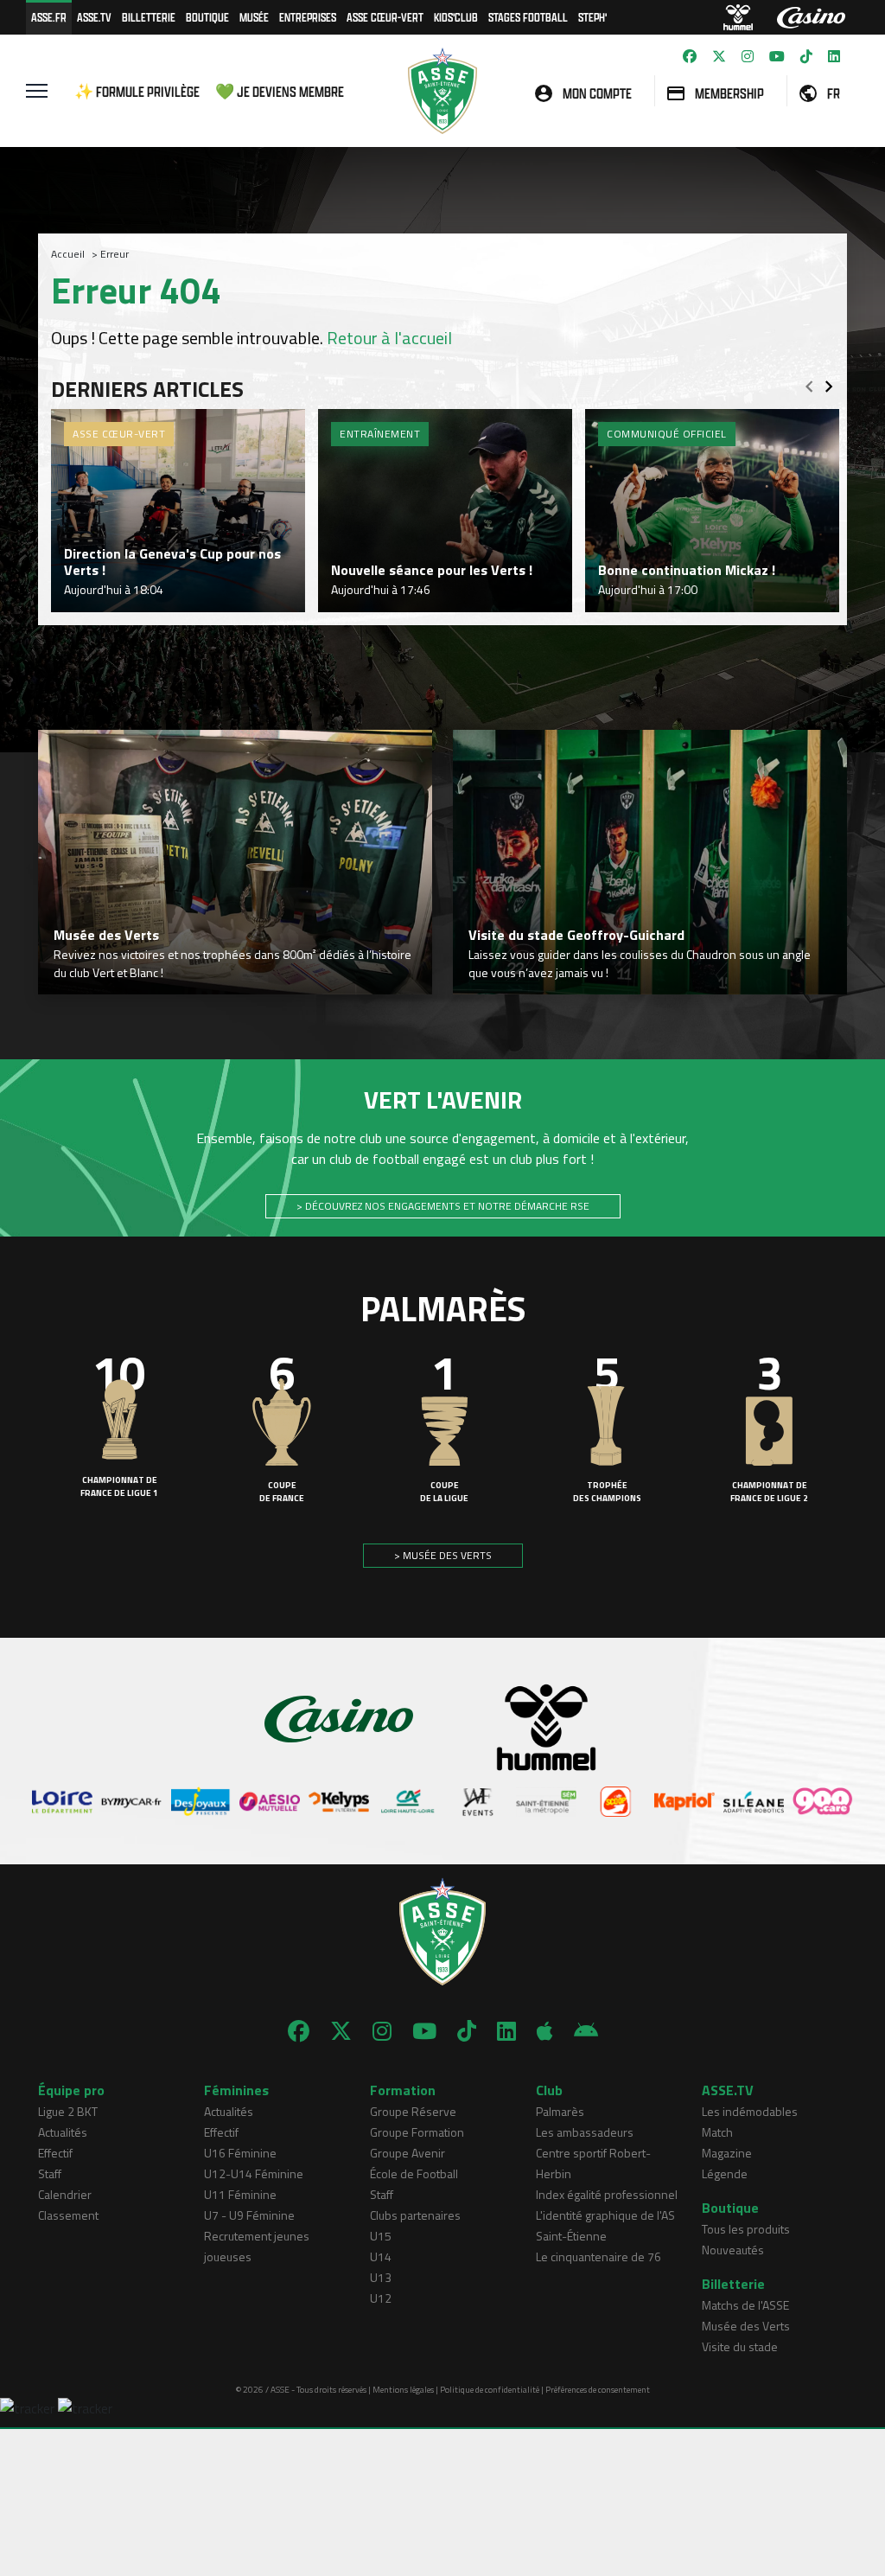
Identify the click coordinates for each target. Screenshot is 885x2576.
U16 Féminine (240, 2153)
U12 (381, 2298)
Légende (725, 2173)
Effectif (55, 2153)
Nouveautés (733, 2250)
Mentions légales (403, 2390)
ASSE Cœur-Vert (385, 17)
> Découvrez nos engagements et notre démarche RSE (443, 1206)
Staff (50, 2173)
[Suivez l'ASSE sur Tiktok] (806, 56)
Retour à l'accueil (389, 338)
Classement (68, 2215)
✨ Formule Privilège (137, 91)
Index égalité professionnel (607, 2194)
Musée (254, 17)
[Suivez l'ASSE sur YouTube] (777, 56)
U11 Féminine (240, 2194)
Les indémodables (750, 2111)
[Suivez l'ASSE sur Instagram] (748, 56)
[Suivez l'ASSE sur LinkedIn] (834, 56)
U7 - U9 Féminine (249, 2215)
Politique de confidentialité (490, 2390)
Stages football (528, 17)
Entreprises (308, 17)
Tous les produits (746, 2229)
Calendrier (65, 2194)
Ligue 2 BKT (68, 2111)
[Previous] (809, 381)
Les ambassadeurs (585, 2132)
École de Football (414, 2173)
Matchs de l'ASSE (745, 2305)
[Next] (829, 381)
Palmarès (560, 2111)
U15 (381, 2236)
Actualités (63, 2132)
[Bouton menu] (37, 91)
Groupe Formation (417, 2132)
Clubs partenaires (415, 2215)
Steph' (592, 17)
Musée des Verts (746, 2326)
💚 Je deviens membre (280, 91)
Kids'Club (456, 17)
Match (717, 2132)
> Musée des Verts (443, 1555)
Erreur (115, 254)
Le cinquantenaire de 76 (598, 2256)
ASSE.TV (94, 17)
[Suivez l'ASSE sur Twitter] (719, 56)
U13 (381, 2277)
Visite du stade (740, 2346)
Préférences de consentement (598, 2390)
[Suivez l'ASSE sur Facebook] (690, 56)
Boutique (207, 17)
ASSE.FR (49, 17)
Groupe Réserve (413, 2111)
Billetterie (149, 17)
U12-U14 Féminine (254, 2173)
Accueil (68, 254)
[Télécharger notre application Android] (586, 2031)
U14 (381, 2256)
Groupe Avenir (407, 2153)
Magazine (727, 2153)
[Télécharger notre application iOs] (545, 2031)
